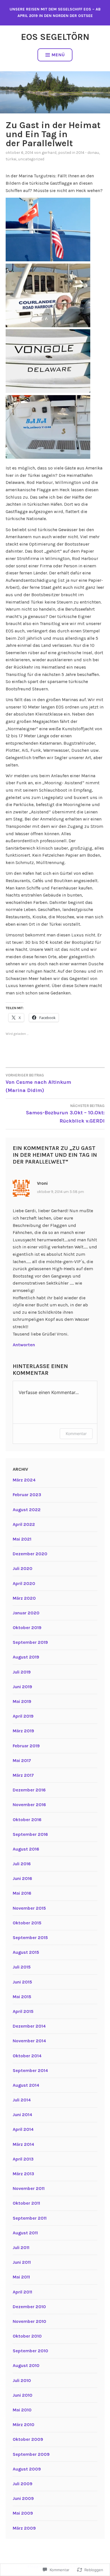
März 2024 (24, 1480)
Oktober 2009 (28, 2439)
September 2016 (30, 1834)
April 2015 (23, 2011)
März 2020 (24, 1598)
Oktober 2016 (27, 1820)
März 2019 (23, 1731)
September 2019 (30, 1642)
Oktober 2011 (26, 2203)
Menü (58, 55)
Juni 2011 (22, 2262)
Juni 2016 (22, 1878)
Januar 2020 (26, 1613)
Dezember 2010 (29, 2307)
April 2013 (23, 2159)
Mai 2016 (22, 1893)
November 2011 (29, 2188)
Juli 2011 (21, 2247)
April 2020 (24, 1583)
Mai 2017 (22, 1760)
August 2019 (26, 1657)
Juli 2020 (23, 1568)
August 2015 (26, 1952)
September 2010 (30, 2351)
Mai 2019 (22, 1701)
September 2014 (30, 2070)
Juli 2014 (22, 2100)
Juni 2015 (22, 1982)
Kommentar (76, 1434)
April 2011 (22, 2292)
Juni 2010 (23, 2395)
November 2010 (29, 2321)
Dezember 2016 (29, 1790)
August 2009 (27, 2469)
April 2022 (24, 1524)
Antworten (24, 1345)
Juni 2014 (22, 2115)
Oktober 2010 (27, 2336)
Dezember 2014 (29, 2026)
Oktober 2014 (27, 2056)
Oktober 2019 (27, 1628)
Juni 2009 (23, 2498)
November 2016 (29, 1805)
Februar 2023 (27, 1495)
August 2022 (27, 1510)
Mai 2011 (21, 2277)
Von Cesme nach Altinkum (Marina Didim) (38, 1083)
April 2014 (23, 2129)
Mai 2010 (22, 2410)
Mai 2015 (22, 1997)
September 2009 (31, 2454)
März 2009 (24, 2528)
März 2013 (23, 2174)
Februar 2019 (26, 1746)
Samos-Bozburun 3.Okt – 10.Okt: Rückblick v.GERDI (65, 1114)
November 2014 (29, 2041)
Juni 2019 (22, 1687)
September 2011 (30, 2218)
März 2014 (23, 2144)
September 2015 (30, 1938)
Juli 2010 (22, 2380)
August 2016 (26, 1849)
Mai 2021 (22, 1539)
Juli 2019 (22, 1672)
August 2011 (25, 2233)
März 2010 (24, 2425)
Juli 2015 (22, 1967)
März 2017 (23, 1775)
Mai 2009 (23, 2513)
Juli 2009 (23, 2484)
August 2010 (26, 2365)
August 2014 (26, 2085)
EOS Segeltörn (55, 37)
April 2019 (23, 1716)
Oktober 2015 (27, 1923)
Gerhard (49, 153)
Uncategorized (31, 159)
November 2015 (29, 1908)
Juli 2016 (22, 1864)
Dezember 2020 (30, 1554)
